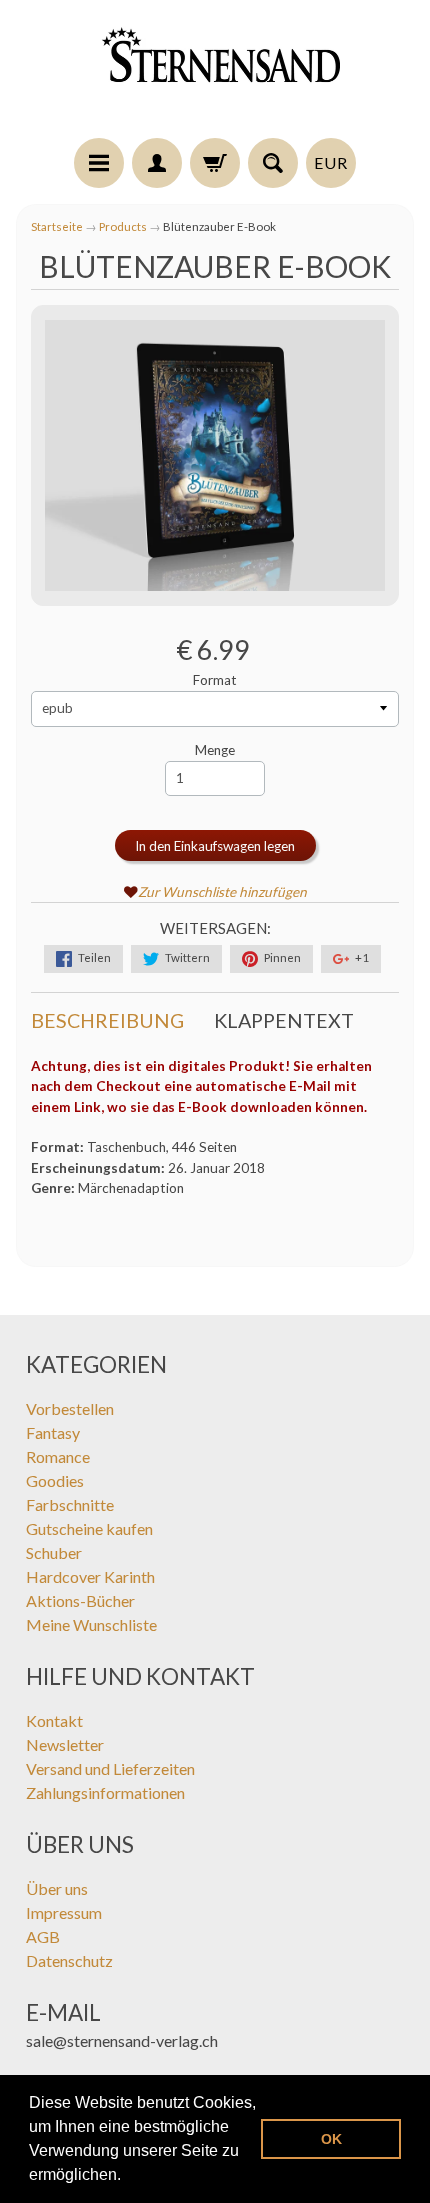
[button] (128, 2177)
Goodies (55, 1480)
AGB (43, 1936)
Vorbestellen (70, 1408)
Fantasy (53, 1432)
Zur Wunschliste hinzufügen (222, 892)
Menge (215, 750)
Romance (58, 1456)
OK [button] (331, 2139)
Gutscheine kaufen (89, 1528)
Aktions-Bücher (80, 1600)
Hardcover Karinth (90, 1576)
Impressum (64, 1912)
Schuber (54, 1552)
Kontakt (54, 1720)
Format (215, 680)
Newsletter (65, 1744)
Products (123, 226)
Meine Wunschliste (91, 1624)
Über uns (57, 1888)
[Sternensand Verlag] (215, 72)
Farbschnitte (70, 1504)
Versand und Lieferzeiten (110, 1768)
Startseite (57, 226)
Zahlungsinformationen (105, 1792)
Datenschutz (69, 1960)
